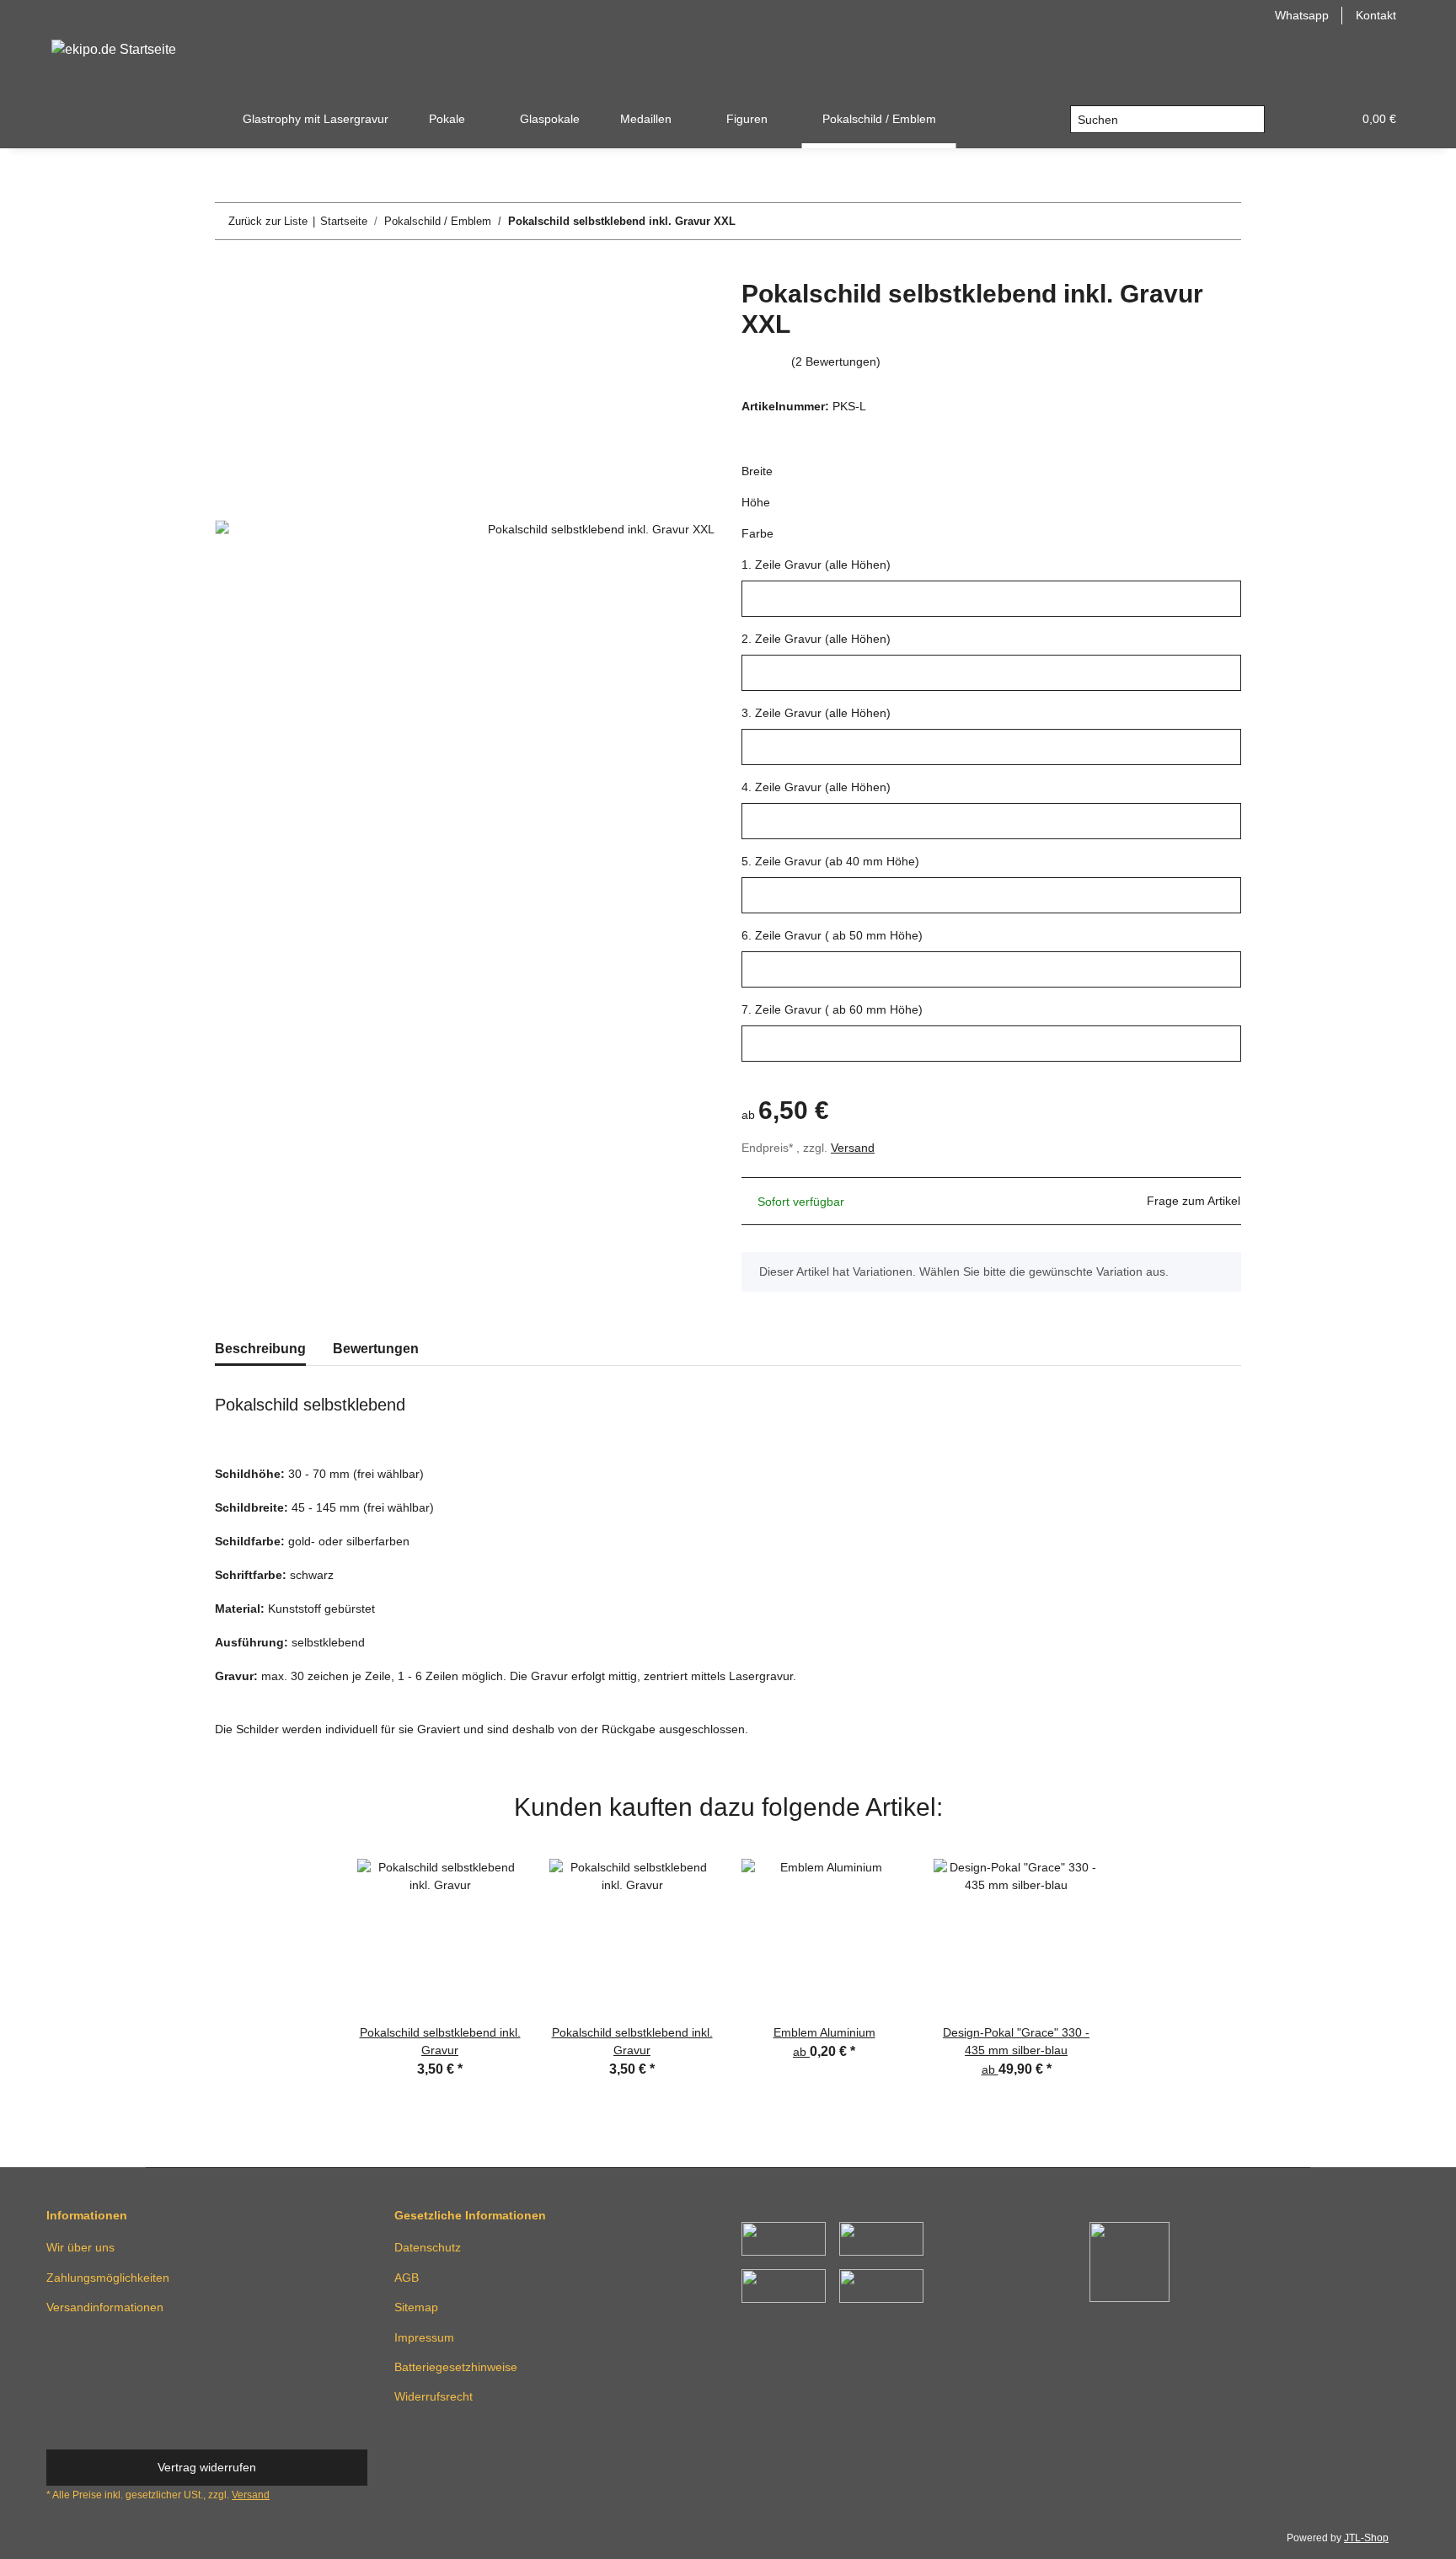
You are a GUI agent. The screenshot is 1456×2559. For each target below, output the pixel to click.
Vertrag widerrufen (207, 2467)
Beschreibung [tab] (260, 1349)
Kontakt (1376, 15)
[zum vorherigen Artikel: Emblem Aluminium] (1187, 221)
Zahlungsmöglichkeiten (108, 2278)
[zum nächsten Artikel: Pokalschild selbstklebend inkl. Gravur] (1223, 221)
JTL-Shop (1366, 2538)
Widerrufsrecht (434, 2396)
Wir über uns (80, 2247)
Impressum (424, 2337)
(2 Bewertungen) (836, 361)
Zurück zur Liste (268, 221)
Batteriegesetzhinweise (456, 2367)
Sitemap (416, 2307)
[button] (1298, 119)
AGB (407, 2278)
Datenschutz (428, 2247)
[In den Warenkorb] (228, 270)
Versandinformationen (105, 2307)
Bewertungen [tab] (376, 1349)
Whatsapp (1302, 15)
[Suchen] (1251, 120)
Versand (853, 1148)
